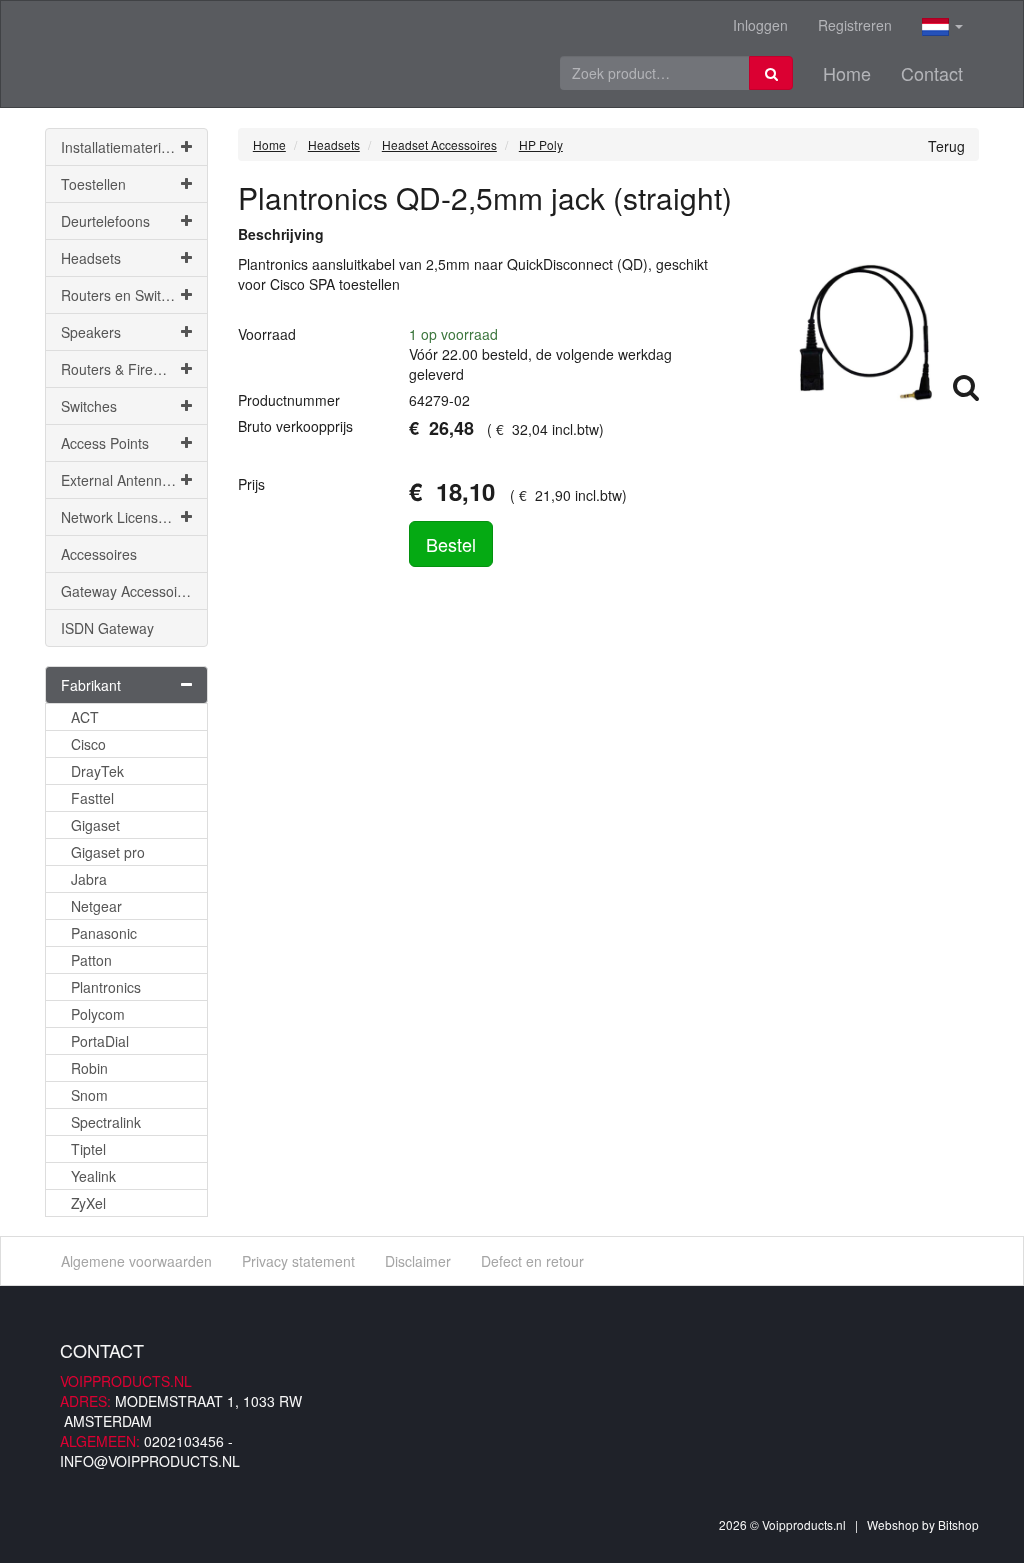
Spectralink (106, 1122)
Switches (89, 406)
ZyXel (88, 1203)
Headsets (91, 258)
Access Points (105, 443)
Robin (89, 1068)
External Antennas (119, 480)
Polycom (98, 1014)
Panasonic (104, 933)
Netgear (96, 906)
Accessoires (99, 554)
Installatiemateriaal (120, 147)
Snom (89, 1095)
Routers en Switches (126, 295)
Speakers (91, 332)
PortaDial (100, 1041)
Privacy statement (298, 1261)
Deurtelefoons (105, 221)
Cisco (88, 744)
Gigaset (95, 825)
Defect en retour (532, 1261)
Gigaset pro (108, 852)
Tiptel (88, 1149)
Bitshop (958, 1524)
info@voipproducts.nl (150, 1461)
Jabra (89, 879)
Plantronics (106, 987)
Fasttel (92, 798)
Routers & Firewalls (122, 369)
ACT (85, 717)
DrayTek (97, 771)
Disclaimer (418, 1261)
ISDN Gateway (107, 628)
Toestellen (93, 184)
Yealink (93, 1176)
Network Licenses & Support (134, 517)
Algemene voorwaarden (136, 1261)
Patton (91, 960)
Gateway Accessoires (129, 591)
